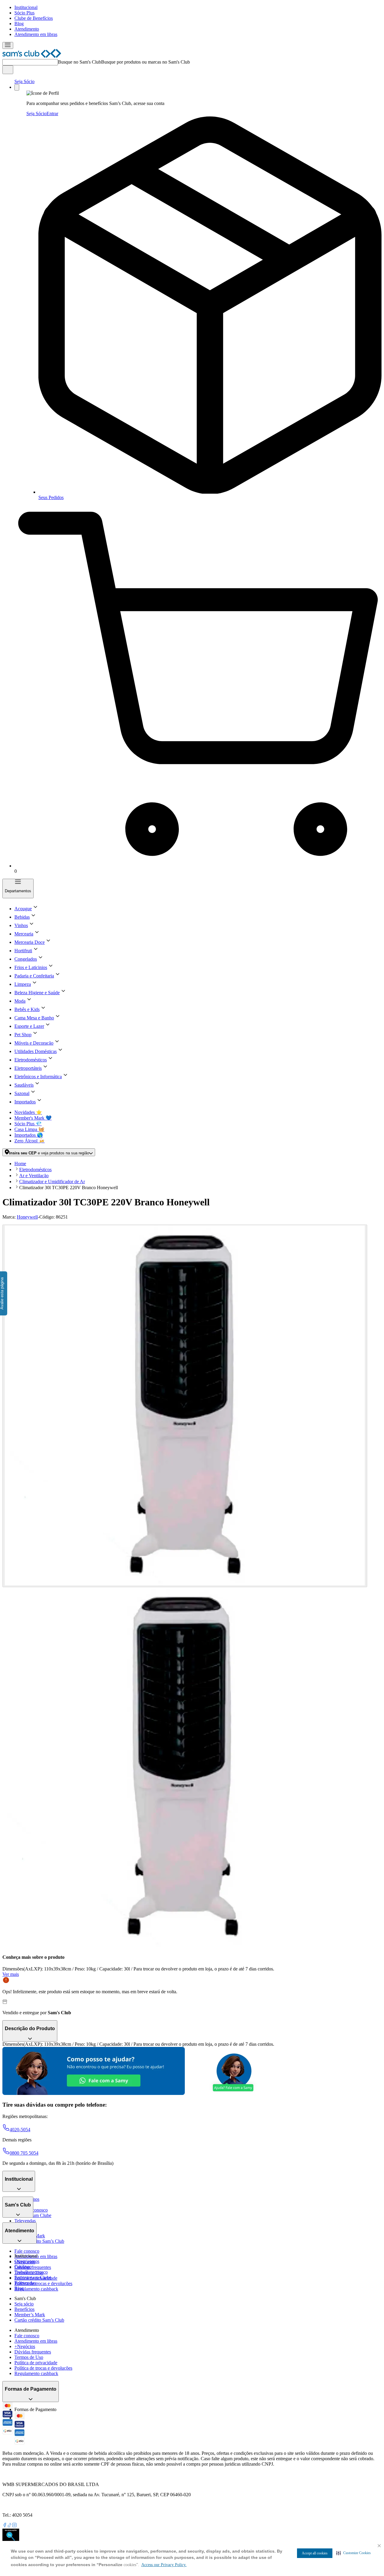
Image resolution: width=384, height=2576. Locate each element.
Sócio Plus (24, 13)
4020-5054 (20, 2130)
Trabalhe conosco (31, 2272)
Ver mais (11, 1974)
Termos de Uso (29, 2357)
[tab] (185, 1406)
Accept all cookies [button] (315, 2553)
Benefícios (24, 2309)
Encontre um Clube (33, 2277)
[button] (354, 2553)
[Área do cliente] (17, 87)
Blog (19, 24)
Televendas (25, 2221)
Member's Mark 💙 (33, 1118)
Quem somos (27, 2261)
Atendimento (27, 29)
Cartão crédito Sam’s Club (39, 2241)
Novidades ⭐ (28, 1112)
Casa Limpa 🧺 (29, 1129)
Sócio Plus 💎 (28, 1124)
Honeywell (27, 1217)
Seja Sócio (24, 81)
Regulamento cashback (36, 2289)
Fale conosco (27, 2251)
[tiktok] (10, 2526)
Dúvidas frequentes (33, 2267)
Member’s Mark (30, 2315)
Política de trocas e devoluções (43, 2283)
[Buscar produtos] (8, 70)
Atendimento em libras (36, 34)
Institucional (26, 7)
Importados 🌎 (29, 1135)
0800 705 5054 (24, 2153)
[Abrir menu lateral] (8, 45)
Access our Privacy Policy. (164, 2565)
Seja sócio (24, 2304)
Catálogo (23, 2267)
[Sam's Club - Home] (32, 56)
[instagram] (14, 2526)
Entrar (52, 114)
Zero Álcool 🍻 (30, 1141)
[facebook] (5, 2526)
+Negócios (25, 2346)
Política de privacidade (36, 2363)
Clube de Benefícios (34, 18)
